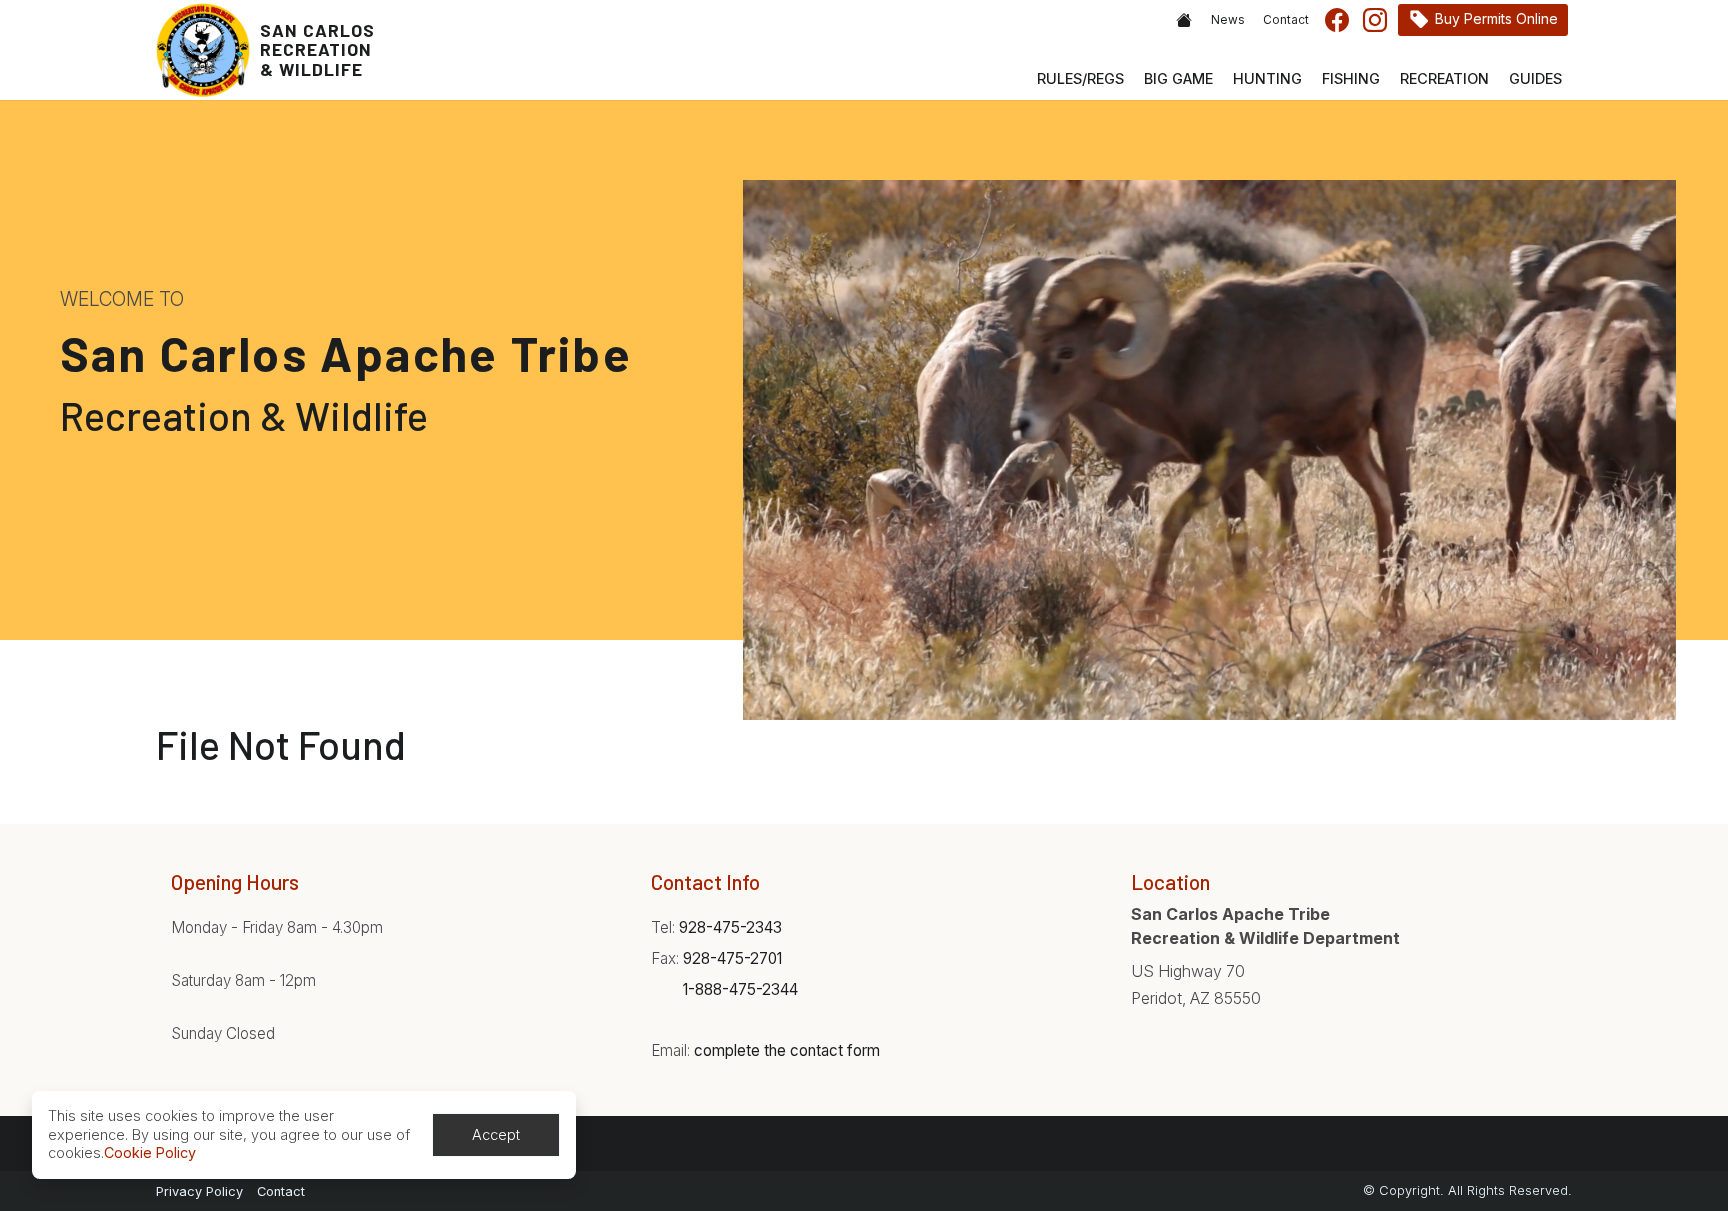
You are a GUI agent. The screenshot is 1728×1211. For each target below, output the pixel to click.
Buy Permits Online (1496, 18)
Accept (496, 1134)
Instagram (1375, 20)
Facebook (1337, 20)
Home (1184, 20)
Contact (1286, 20)
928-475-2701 (732, 958)
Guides (1535, 78)
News (1228, 20)
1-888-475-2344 (740, 989)
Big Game (1178, 78)
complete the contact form (787, 1050)
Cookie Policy (150, 1152)
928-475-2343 (730, 927)
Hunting (1267, 78)
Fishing (1351, 78)
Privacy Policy (199, 1191)
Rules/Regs (1080, 78)
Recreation (1444, 78)
